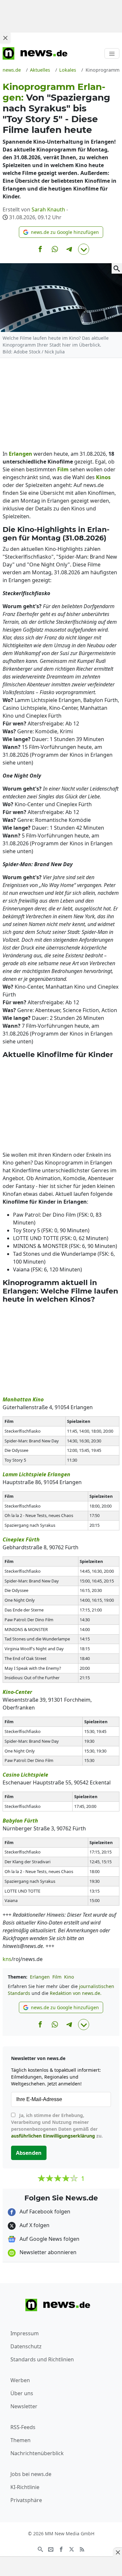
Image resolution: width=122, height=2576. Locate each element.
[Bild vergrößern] (117, 268)
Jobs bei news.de (31, 2474)
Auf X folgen (34, 2225)
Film (57, 1977)
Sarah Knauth (48, 209)
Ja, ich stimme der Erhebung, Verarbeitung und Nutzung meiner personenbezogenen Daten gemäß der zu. (57, 2125)
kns (7, 1959)
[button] (61, 232)
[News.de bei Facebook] (61, 2549)
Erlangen (40, 1977)
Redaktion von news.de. (76, 1993)
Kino (69, 1977)
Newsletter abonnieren (47, 2252)
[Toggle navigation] (112, 53)
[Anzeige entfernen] (117, 2552)
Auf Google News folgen (49, 2239)
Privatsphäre (26, 2500)
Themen (20, 2440)
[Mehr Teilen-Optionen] (84, 249)
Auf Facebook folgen (44, 2211)
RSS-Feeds (23, 2427)
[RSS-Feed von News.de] (82, 2549)
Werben (20, 2380)
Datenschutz (26, 2346)
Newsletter (24, 2406)
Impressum (25, 2333)
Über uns (22, 2393)
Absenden (29, 2153)
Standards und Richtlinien (42, 2359)
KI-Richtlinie (25, 2487)
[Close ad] (5, 38)
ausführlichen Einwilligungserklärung (53, 2136)
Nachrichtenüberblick (37, 2453)
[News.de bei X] (72, 2549)
